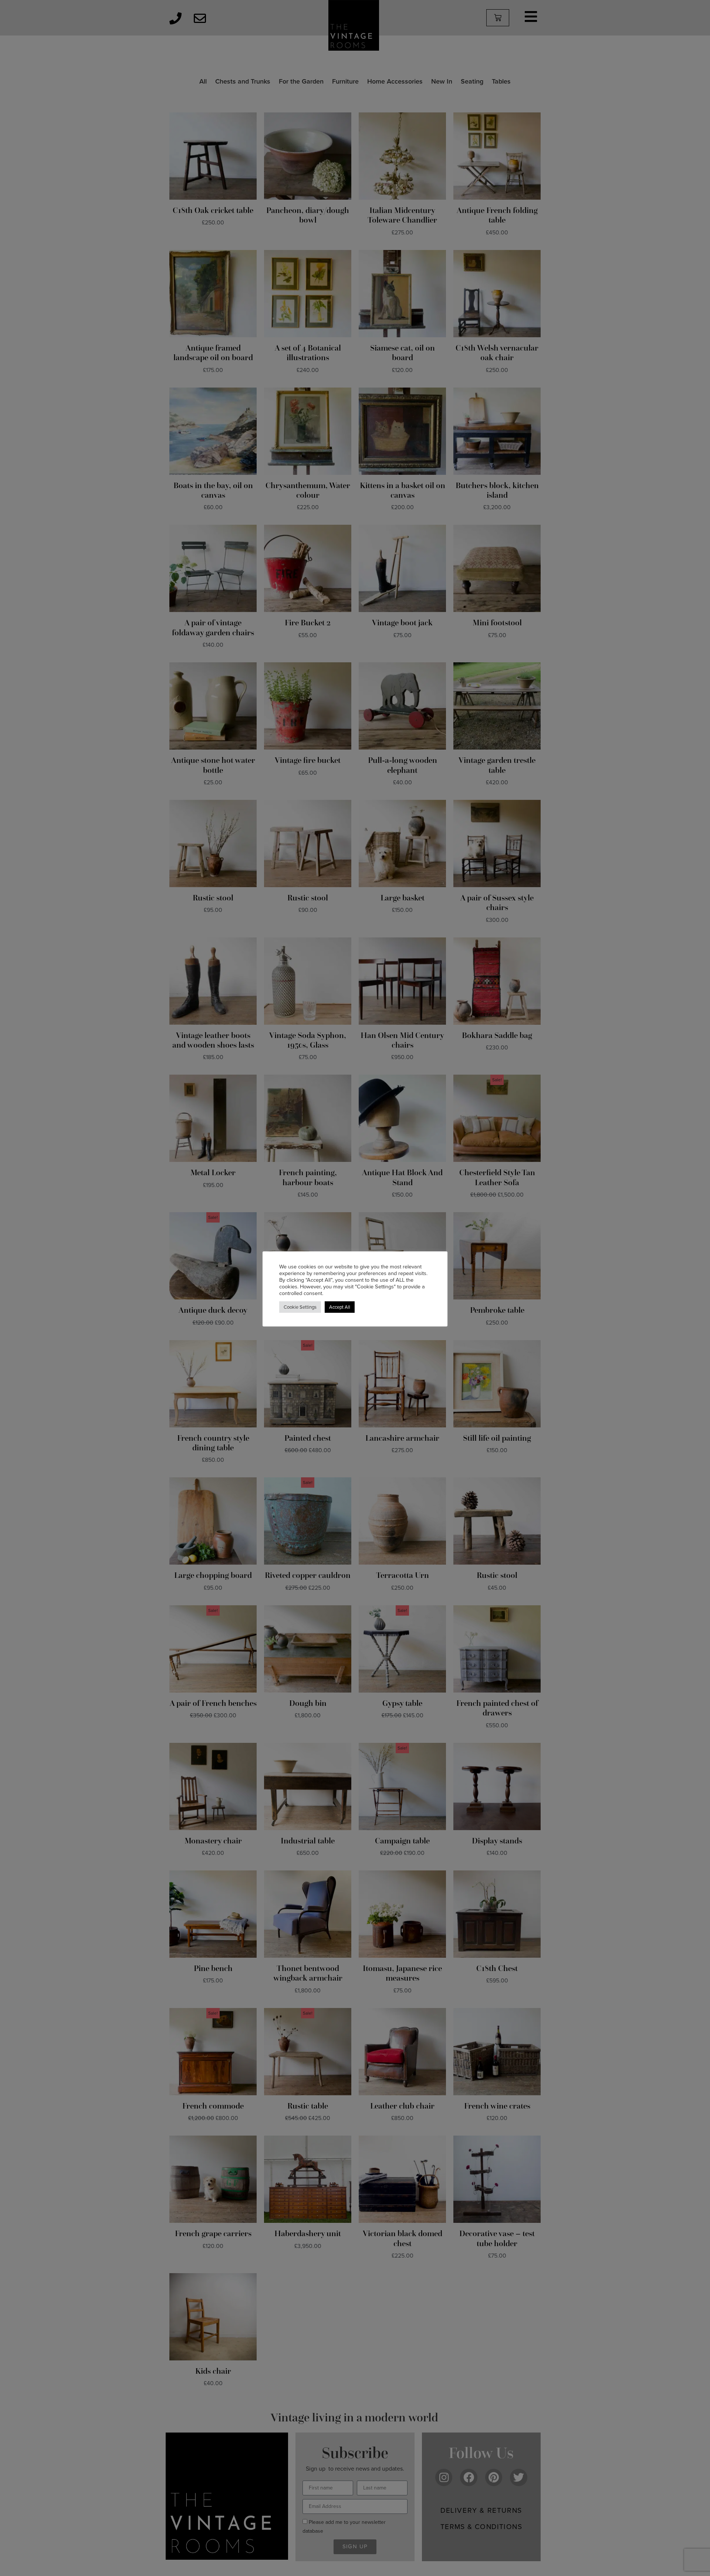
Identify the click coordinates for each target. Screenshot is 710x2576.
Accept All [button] (340, 1307)
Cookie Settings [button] (300, 1307)
